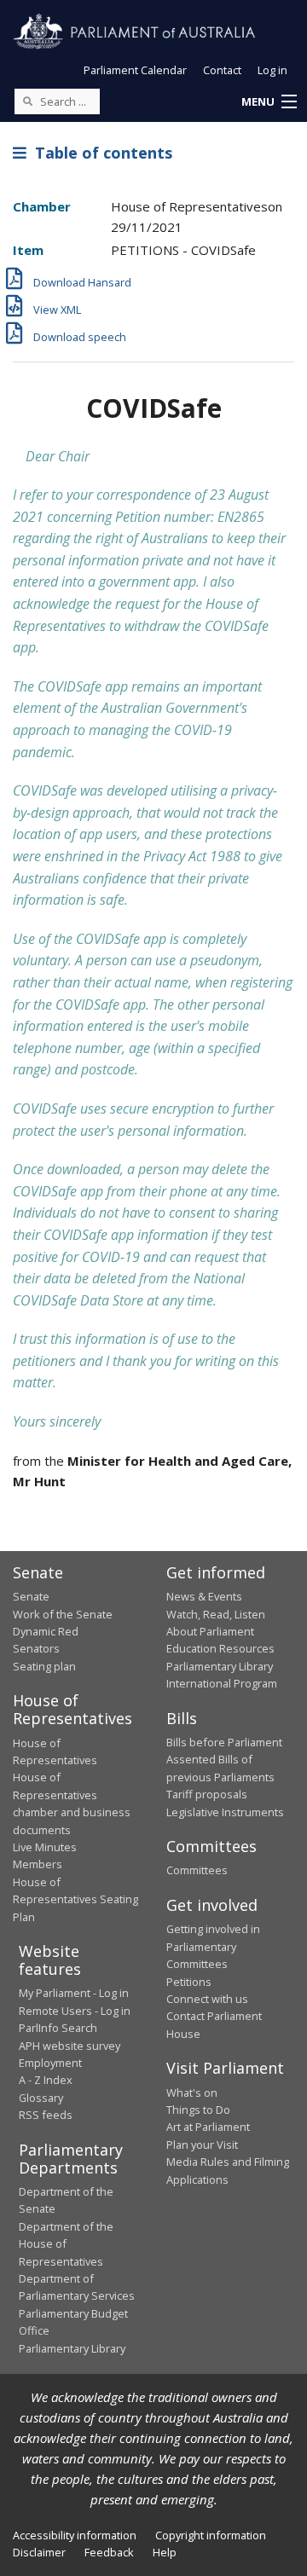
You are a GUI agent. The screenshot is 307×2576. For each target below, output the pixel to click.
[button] (269, 102)
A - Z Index (46, 2080)
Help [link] (165, 2552)
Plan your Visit (202, 2145)
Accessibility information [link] (75, 2535)
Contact (222, 70)
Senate (31, 1596)
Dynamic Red (46, 1631)
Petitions (189, 1982)
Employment (50, 2063)
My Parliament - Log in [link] (74, 1993)
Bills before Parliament (224, 1742)
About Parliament (210, 1631)
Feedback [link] (109, 2552)
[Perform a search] (27, 101)
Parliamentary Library (220, 1666)
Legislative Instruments (225, 1812)
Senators (36, 1648)
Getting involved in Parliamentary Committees (213, 1946)
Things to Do (198, 2110)
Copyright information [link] (211, 2535)
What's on (192, 2093)
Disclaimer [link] (39, 2552)
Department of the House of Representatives (66, 2244)
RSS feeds (46, 2115)
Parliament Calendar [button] (135, 70)
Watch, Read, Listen (216, 1614)
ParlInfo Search (58, 2028)
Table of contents (99, 153)
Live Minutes (45, 1847)
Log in (272, 70)
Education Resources (220, 1648)
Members (38, 1864)
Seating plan (44, 1666)
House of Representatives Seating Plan (75, 1899)
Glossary (41, 2098)
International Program (222, 1683)
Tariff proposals (207, 1794)
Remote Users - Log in (75, 2011)
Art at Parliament (208, 2127)
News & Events (204, 1596)
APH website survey (70, 2046)
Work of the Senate (63, 1614)
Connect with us (207, 1999)
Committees (197, 1870)
